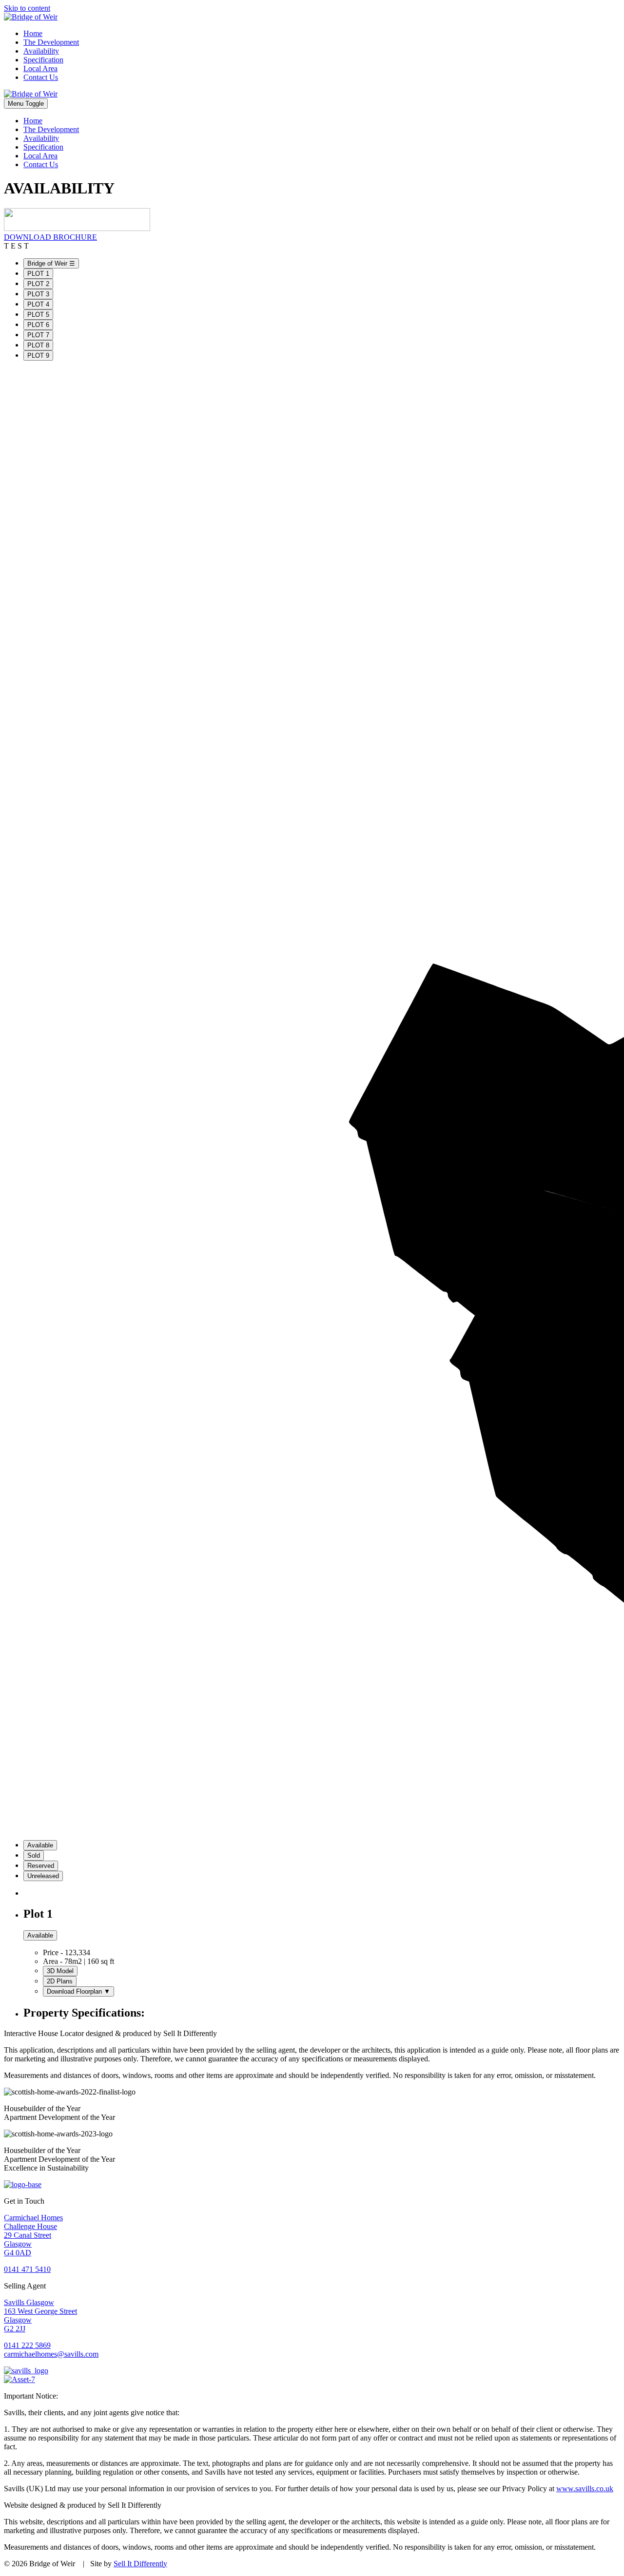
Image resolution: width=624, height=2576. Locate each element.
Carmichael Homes (33, 2218)
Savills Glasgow (29, 2302)
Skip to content (27, 8)
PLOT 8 (38, 345)
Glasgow (18, 2244)
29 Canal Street (28, 2235)
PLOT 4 (38, 304)
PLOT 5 (38, 315)
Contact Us (41, 77)
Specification (43, 60)
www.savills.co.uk (585, 2489)
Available (40, 1845)
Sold (34, 1855)
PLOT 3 (38, 294)
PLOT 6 (38, 325)
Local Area (40, 68)
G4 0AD (18, 2253)
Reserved (41, 1866)
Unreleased (43, 1876)
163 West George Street (40, 2311)
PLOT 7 (38, 335)
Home (33, 33)
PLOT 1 (38, 274)
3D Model (60, 1971)
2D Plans (60, 1981)
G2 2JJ (15, 2329)
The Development (51, 42)
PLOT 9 (38, 356)
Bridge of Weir (51, 263)
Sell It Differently (140, 2564)
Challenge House (30, 2226)
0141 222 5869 (27, 2345)
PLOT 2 (38, 284)
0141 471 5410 (27, 2269)
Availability (41, 51)
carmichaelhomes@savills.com (51, 2354)
